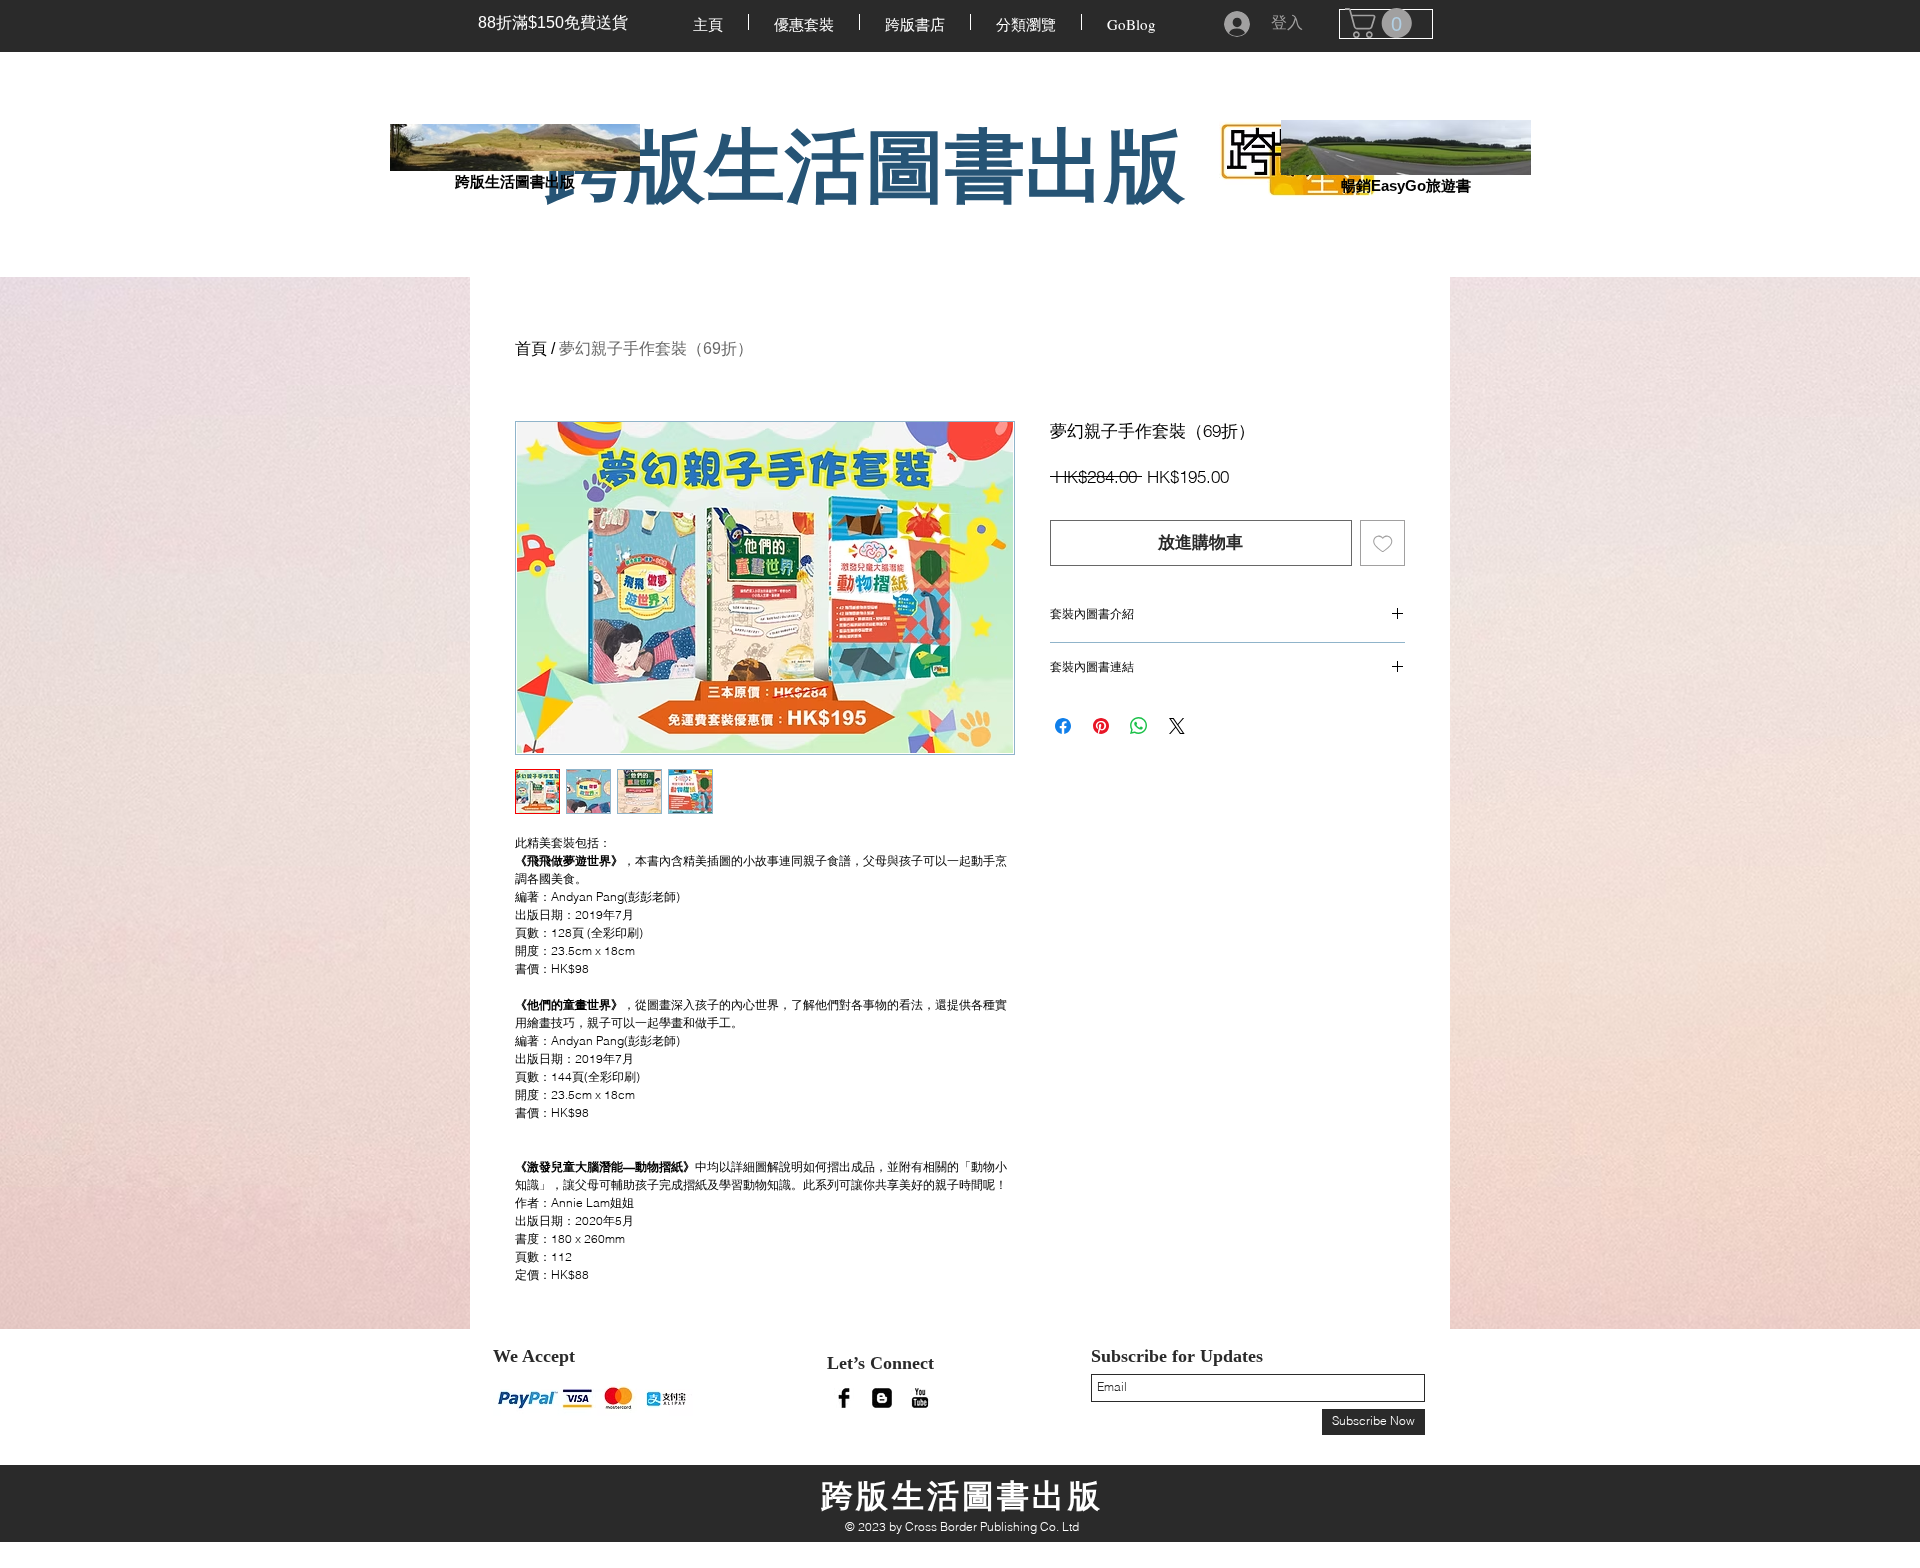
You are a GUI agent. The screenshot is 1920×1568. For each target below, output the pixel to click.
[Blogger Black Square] (882, 1398)
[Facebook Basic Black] (844, 1398)
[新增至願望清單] (1383, 543)
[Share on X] (1177, 726)
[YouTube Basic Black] (920, 1398)
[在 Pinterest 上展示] (1101, 726)
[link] (1382, 23)
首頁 (531, 348)
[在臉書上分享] (1063, 726)
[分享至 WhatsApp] (1139, 726)
